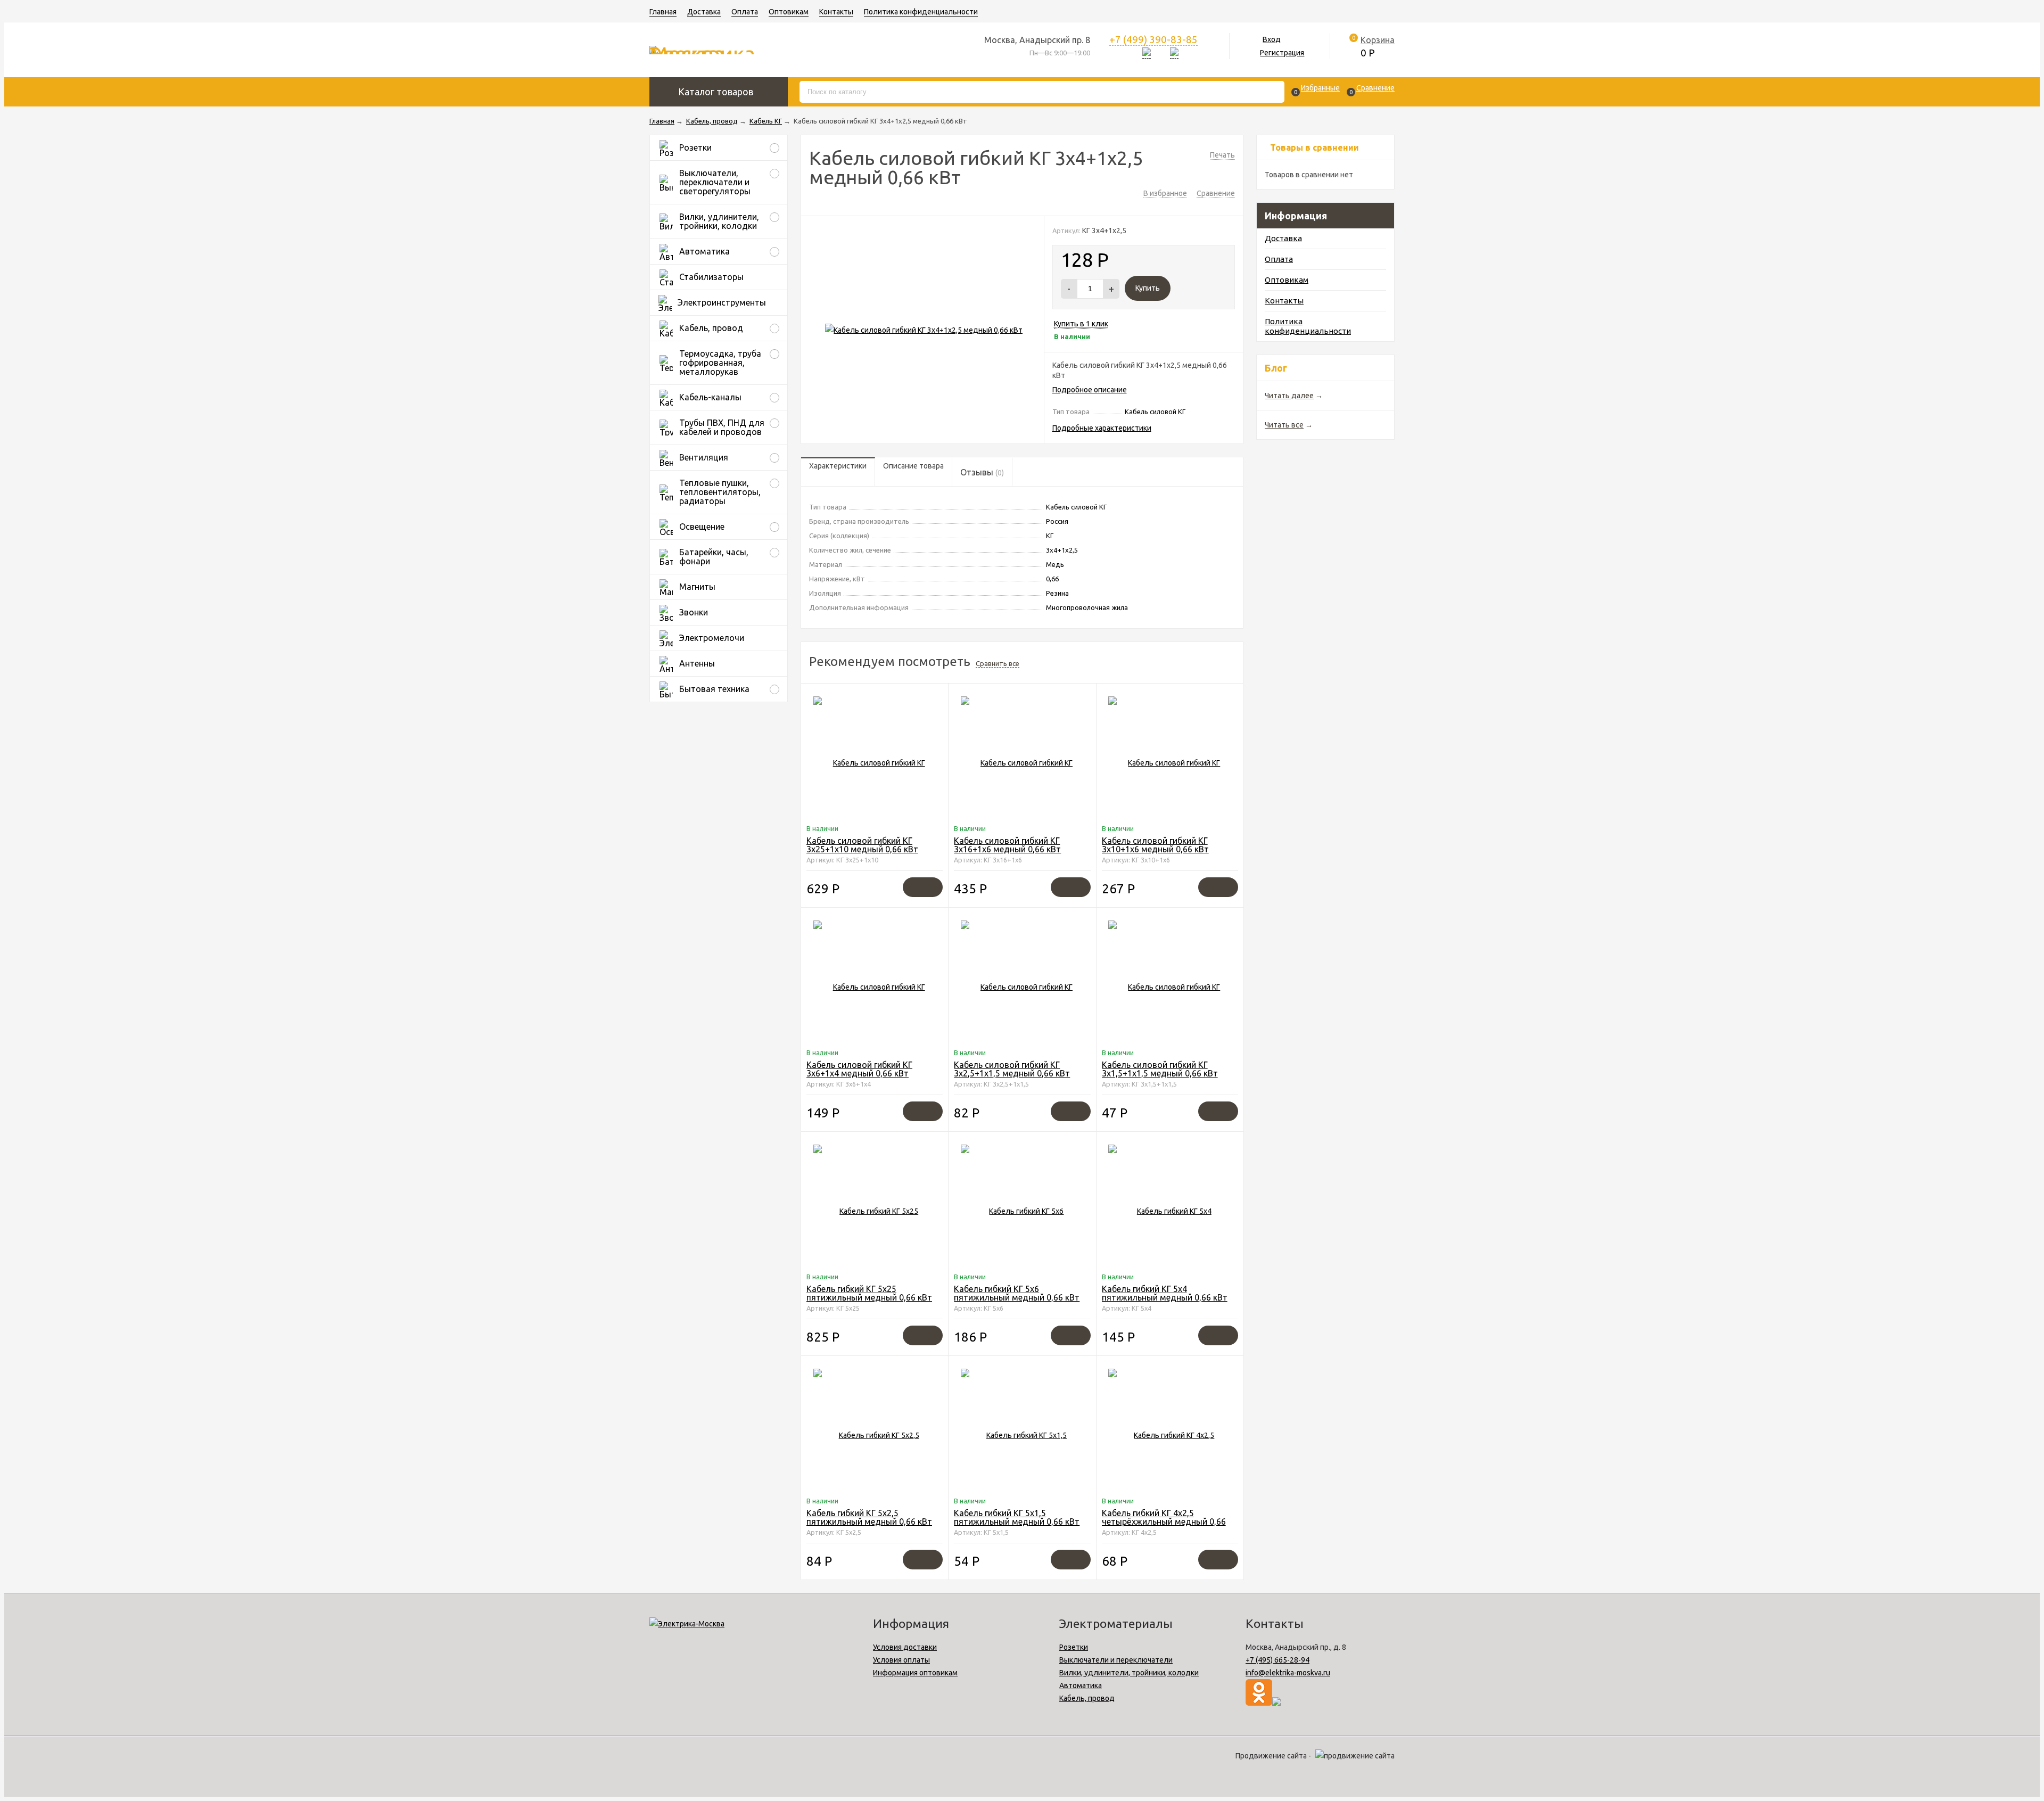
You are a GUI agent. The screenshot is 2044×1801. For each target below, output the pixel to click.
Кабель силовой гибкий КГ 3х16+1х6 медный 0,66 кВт (1007, 845)
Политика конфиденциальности (921, 12)
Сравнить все (998, 663)
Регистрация (1282, 53)
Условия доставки (905, 1647)
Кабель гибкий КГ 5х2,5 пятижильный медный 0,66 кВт (869, 1517)
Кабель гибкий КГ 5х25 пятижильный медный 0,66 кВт (869, 1293)
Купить (1148, 288)
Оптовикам (789, 12)
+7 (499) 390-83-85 (1153, 39)
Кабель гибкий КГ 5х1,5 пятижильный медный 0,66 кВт (1017, 1517)
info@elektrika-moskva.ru (1288, 1673)
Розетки (1074, 1647)
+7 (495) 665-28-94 (1278, 1660)
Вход (1272, 39)
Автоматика (1081, 1685)
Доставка (704, 12)
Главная (663, 12)
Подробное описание (1090, 390)
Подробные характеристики (1102, 428)
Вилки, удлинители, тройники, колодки (1129, 1673)
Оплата (745, 12)
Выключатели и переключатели (1116, 1660)
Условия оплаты (901, 1660)
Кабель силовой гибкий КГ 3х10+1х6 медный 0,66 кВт (1155, 845)
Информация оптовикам (915, 1673)
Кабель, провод (1087, 1698)
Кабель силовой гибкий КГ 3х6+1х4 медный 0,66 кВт (859, 1069)
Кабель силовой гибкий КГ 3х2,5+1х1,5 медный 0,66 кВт (1012, 1069)
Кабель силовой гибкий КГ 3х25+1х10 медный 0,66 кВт (862, 845)
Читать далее (1289, 396)
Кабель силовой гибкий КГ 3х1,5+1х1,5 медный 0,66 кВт (1160, 1069)
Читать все (1284, 425)
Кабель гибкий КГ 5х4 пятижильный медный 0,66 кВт (1165, 1293)
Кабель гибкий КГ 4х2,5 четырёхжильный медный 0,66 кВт (1164, 1522)
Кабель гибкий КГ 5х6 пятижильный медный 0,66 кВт (1017, 1293)
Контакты (836, 12)
